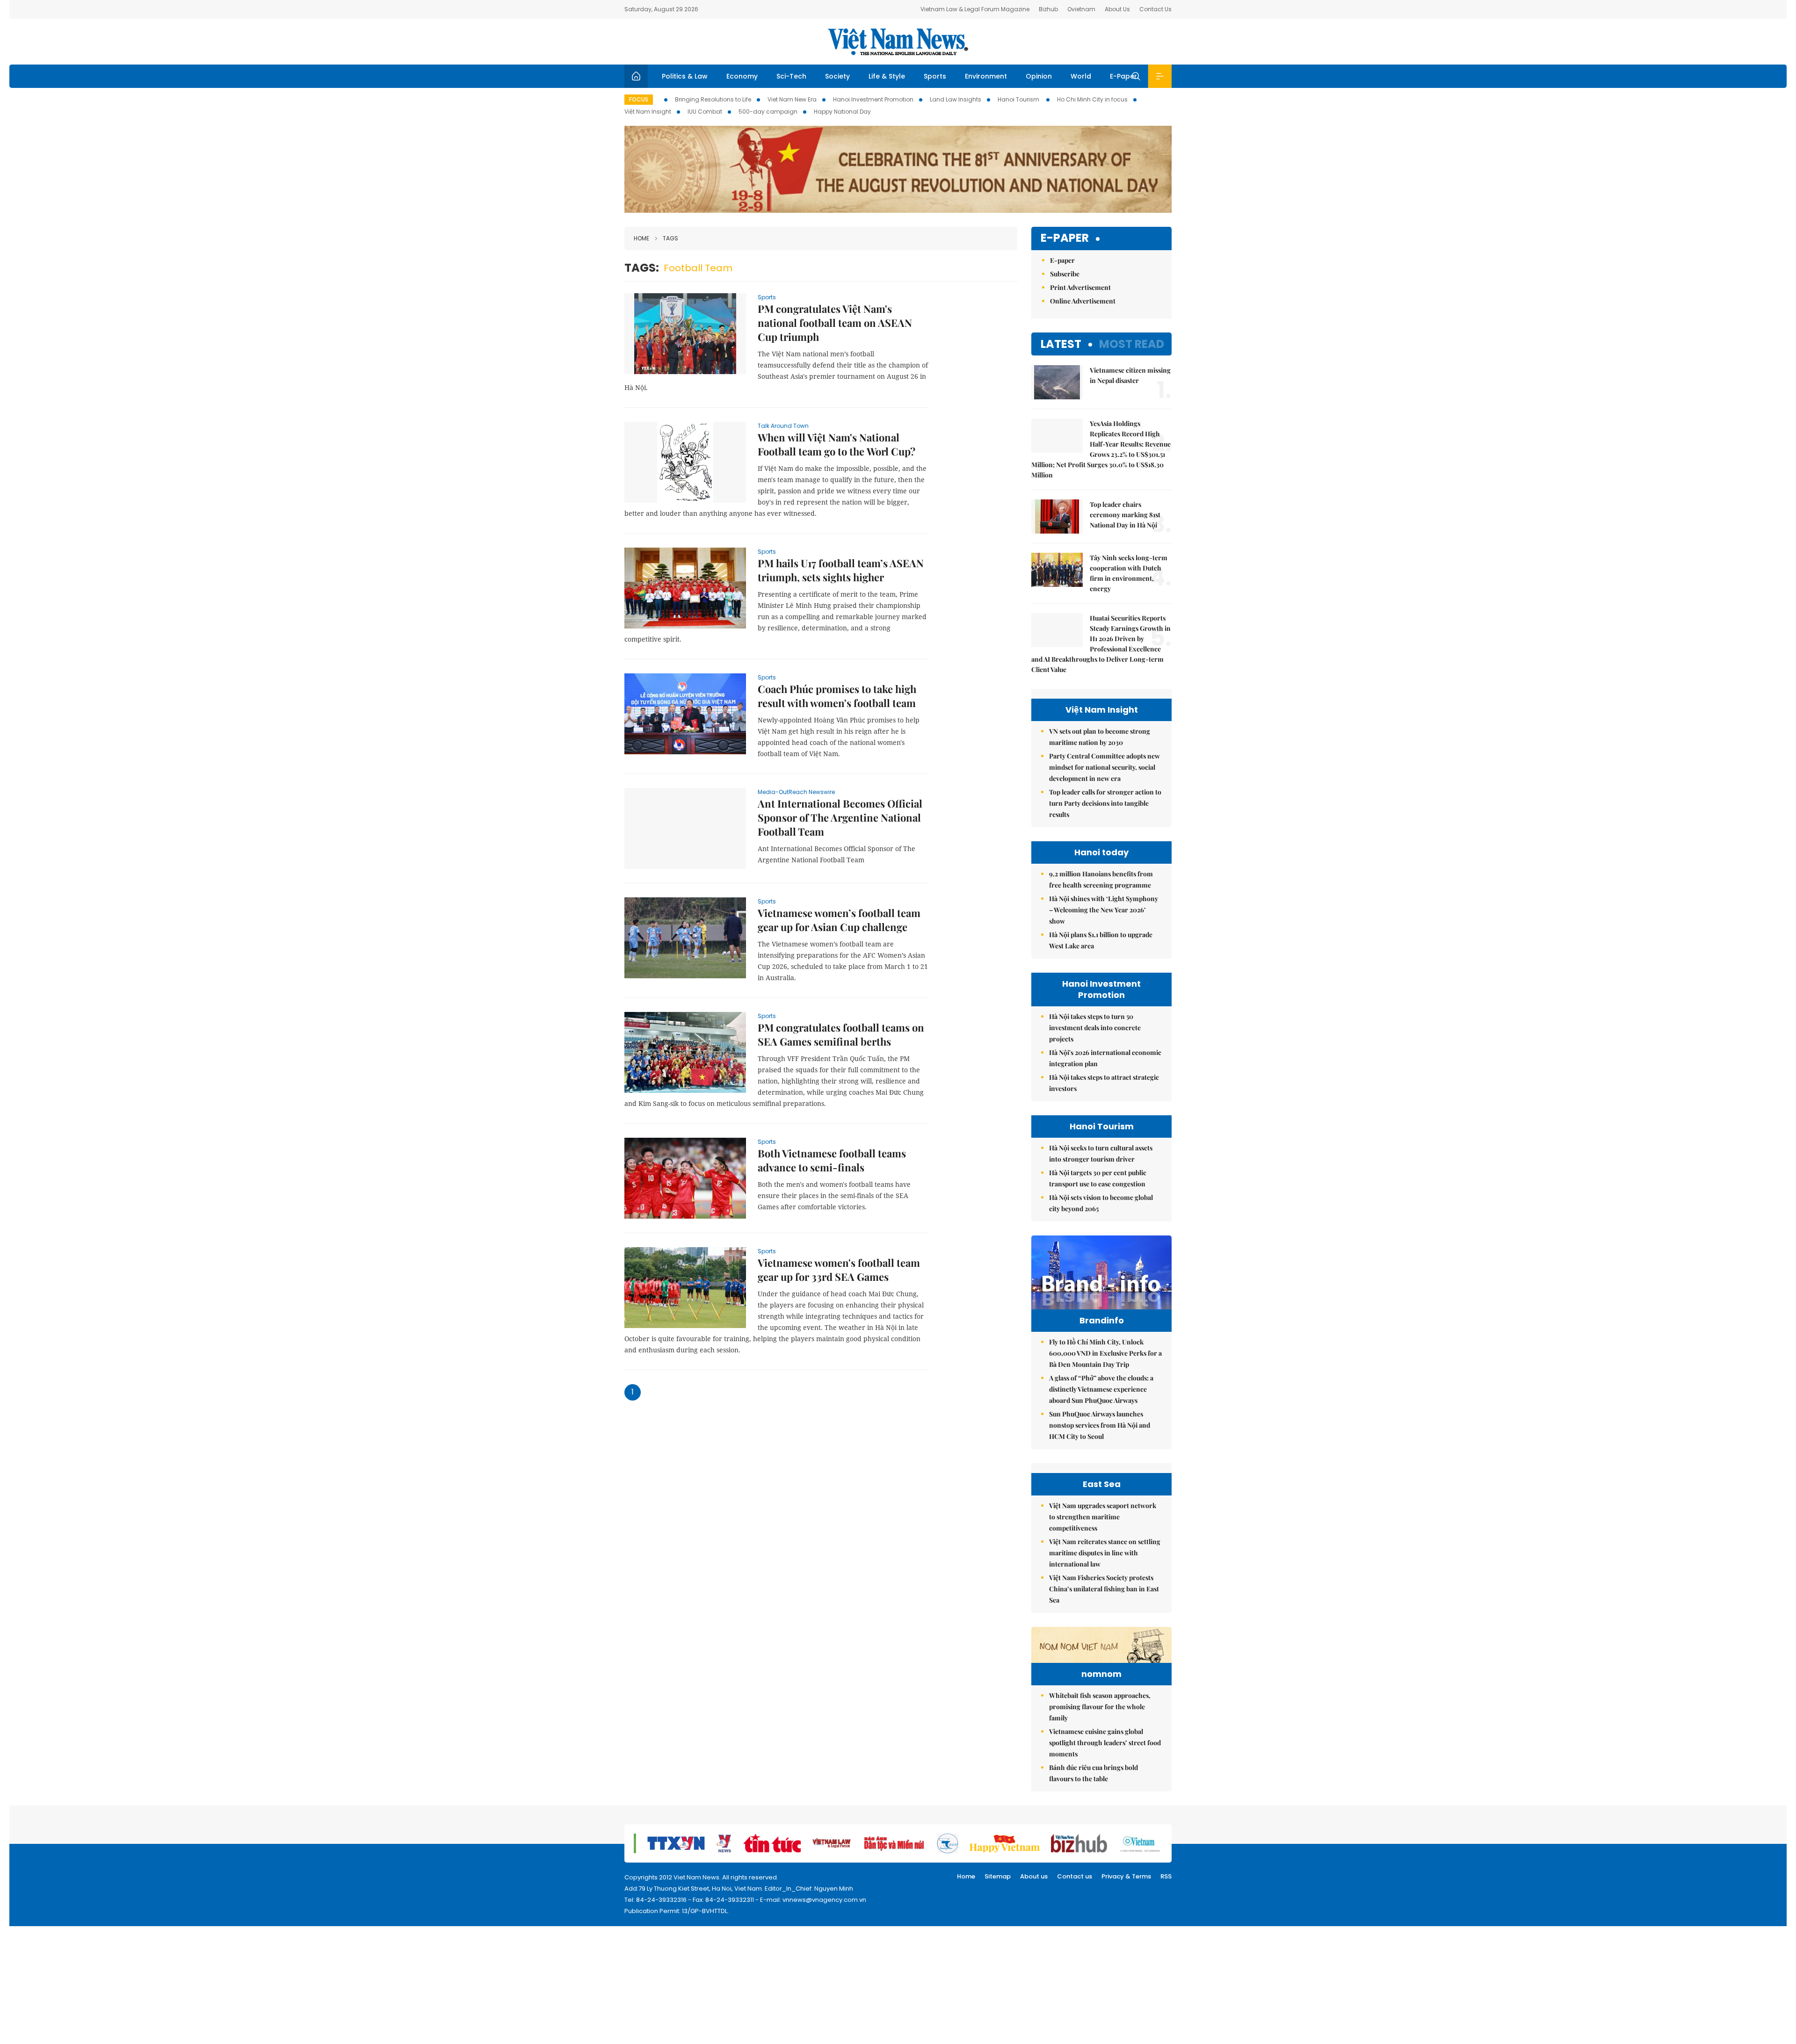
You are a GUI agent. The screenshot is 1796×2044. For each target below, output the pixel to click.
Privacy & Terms (1126, 1876)
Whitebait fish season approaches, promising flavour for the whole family (1100, 1707)
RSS (1166, 1876)
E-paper (1065, 238)
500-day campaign (768, 112)
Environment (986, 76)
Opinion (1039, 76)
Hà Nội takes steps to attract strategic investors (1104, 1083)
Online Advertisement (1083, 301)
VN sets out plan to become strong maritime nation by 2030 (1100, 737)
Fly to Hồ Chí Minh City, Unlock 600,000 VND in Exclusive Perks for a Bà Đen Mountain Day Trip (1105, 1353)
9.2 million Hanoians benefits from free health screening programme (1101, 879)
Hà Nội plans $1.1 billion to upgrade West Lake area (1101, 940)
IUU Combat (705, 112)
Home (641, 238)
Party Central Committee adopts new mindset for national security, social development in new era (1104, 767)
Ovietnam (1081, 9)
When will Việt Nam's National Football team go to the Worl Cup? (836, 444)
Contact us (1075, 1876)
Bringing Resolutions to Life (713, 99)
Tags (670, 238)
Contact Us (1155, 9)
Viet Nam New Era (792, 99)
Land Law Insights (956, 99)
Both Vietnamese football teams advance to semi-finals (832, 1160)
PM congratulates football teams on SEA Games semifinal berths (841, 1034)
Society (837, 76)
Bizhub (1048, 9)
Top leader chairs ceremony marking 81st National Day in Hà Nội (1125, 515)
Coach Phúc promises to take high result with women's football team (837, 696)
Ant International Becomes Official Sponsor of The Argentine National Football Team (840, 817)
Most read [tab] (1132, 344)
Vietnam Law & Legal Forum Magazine (975, 9)
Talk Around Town (783, 426)
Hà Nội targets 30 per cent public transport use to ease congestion (1098, 1178)
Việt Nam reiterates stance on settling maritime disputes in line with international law (1105, 1553)
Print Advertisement (1080, 287)
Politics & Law (685, 76)
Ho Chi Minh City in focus (1092, 99)
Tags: (642, 268)
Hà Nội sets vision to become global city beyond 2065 (1101, 1203)
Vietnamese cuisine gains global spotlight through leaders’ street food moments (1105, 1743)
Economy (742, 76)
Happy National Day (842, 112)
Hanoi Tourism (1019, 99)
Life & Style (887, 76)
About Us (1117, 9)
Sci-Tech (791, 76)
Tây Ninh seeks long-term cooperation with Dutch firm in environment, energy (1129, 573)
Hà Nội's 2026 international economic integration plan (1105, 1058)
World (1081, 76)
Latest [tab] (1061, 344)
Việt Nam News (898, 42)
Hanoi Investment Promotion (873, 99)
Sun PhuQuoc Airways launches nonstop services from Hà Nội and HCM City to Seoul (1100, 1425)
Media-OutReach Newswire (796, 792)
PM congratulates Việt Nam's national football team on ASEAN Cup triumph (835, 323)
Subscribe (1065, 274)
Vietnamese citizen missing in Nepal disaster (1130, 375)
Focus (639, 99)
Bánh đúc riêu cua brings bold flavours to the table (1094, 1773)
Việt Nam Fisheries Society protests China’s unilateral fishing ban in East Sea (1104, 1589)
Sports (935, 76)
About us (1034, 1876)
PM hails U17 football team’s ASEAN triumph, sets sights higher (841, 570)
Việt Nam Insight (648, 112)
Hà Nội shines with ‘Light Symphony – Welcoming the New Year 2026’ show (1104, 910)
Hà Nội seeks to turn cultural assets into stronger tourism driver (1101, 1153)
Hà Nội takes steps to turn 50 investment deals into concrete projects (1095, 1028)
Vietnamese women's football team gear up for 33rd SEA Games (839, 1270)
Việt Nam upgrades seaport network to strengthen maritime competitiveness (1103, 1517)
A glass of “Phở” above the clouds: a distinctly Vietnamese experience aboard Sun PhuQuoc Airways (1101, 1389)
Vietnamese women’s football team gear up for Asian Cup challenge (839, 920)
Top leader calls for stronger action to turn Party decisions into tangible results (1105, 803)
